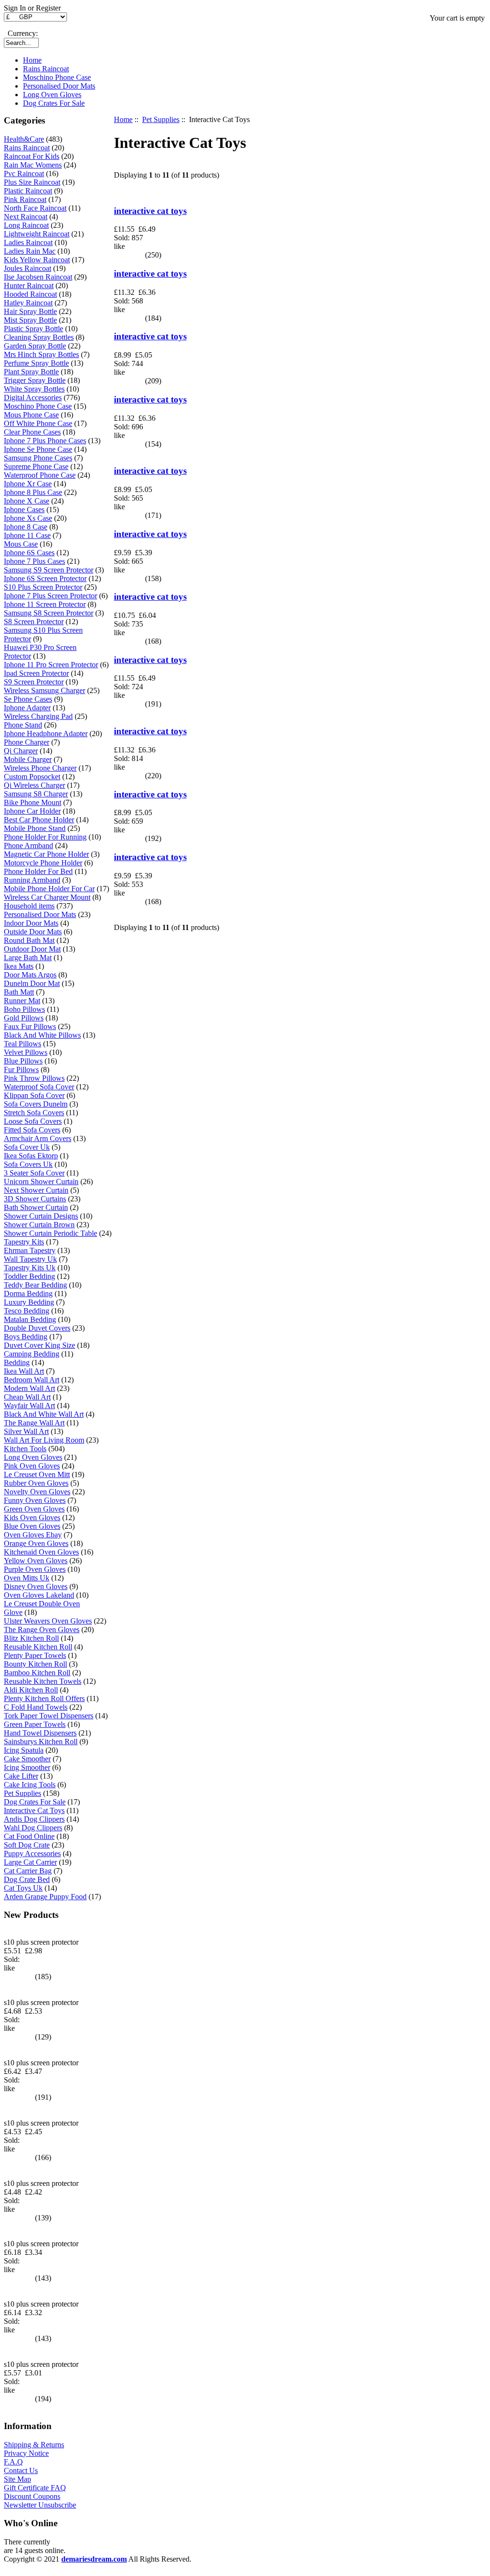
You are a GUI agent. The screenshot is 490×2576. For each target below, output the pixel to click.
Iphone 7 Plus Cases (34, 561)
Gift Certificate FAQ (35, 2488)
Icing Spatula (24, 1750)
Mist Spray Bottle (30, 320)
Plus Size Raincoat (32, 182)
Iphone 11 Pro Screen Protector (51, 665)
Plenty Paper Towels (35, 1655)
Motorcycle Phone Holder (43, 863)
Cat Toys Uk (23, 1888)
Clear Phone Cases (32, 432)
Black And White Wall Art (44, 1414)
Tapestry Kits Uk (30, 1268)
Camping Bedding (32, 1354)
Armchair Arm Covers (38, 1138)
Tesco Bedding (27, 1311)
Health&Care (24, 139)
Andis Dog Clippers (34, 1819)
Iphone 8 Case (26, 527)
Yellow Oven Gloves (36, 1561)
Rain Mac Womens (33, 165)
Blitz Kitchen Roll (31, 1638)
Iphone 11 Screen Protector (45, 604)
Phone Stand (23, 725)
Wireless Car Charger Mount (47, 897)
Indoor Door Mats (31, 923)
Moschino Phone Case (57, 77)
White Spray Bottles (34, 389)
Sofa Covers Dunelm (36, 1104)
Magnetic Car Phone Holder (46, 854)
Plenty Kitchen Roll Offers (44, 1698)
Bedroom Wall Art (32, 1380)
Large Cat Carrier (30, 1862)
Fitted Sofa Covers (32, 1130)
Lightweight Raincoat (37, 234)
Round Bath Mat (29, 940)
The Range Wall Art (34, 1423)
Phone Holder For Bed (38, 871)
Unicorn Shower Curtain (41, 1182)
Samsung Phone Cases (38, 458)
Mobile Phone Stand (35, 828)
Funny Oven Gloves (35, 1500)
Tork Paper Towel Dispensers (49, 1716)
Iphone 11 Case (27, 535)
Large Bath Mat (28, 958)
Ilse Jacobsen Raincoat (38, 277)
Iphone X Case (27, 501)
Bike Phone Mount (33, 802)
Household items (29, 906)
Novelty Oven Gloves (37, 1492)
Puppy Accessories (32, 1854)
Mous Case (21, 544)
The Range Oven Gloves (42, 1630)
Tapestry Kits (24, 1242)
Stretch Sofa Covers (34, 1113)
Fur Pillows (21, 1070)
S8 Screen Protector (34, 622)
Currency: (21, 33)
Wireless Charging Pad (38, 716)
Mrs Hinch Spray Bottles (41, 354)
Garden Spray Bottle (35, 346)
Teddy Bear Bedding (35, 1285)
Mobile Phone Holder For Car (49, 889)
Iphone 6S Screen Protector (45, 578)
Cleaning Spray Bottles (39, 337)
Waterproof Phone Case (40, 475)
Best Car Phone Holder (39, 820)
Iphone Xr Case (28, 484)
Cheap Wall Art (27, 1397)
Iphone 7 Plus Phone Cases (45, 441)
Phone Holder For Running (45, 837)
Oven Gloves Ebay (33, 1535)
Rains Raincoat (46, 69)
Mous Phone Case (31, 415)
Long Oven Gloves (52, 95)
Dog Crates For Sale (54, 103)
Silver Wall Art (26, 1431)
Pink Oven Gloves (32, 1466)
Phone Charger (27, 742)
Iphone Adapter (27, 708)
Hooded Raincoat (30, 294)
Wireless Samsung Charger (45, 690)
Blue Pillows (23, 1061)
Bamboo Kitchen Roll (37, 1673)
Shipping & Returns (34, 2445)
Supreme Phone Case (36, 466)
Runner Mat (22, 1001)
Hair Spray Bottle (30, 311)
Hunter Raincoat (29, 286)
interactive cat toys (150, 211)
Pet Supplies (161, 119)
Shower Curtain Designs (41, 1216)
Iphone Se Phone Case (38, 449)
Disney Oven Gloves (36, 1586)
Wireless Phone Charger (40, 768)
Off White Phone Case (38, 423)
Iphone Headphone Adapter (46, 734)
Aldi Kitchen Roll (31, 1690)
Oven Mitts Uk (27, 1578)
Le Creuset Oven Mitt (37, 1474)
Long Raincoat (26, 225)
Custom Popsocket (32, 777)
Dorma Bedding (28, 1294)
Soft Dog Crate (27, 1845)
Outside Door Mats (33, 932)
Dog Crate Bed (27, 1879)
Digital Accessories (33, 398)
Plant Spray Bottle (31, 372)
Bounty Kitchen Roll (35, 1664)
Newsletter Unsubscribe (40, 2505)
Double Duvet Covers (37, 1328)
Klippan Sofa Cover (34, 1095)
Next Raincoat (26, 217)
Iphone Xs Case (28, 518)
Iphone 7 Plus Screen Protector (50, 596)
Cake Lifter (21, 1776)
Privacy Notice (26, 2453)
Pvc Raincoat (24, 174)
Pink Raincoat (25, 199)
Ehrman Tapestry (30, 1250)
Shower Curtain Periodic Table (50, 1233)
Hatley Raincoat (28, 303)
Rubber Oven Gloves (36, 1483)
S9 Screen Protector (34, 682)
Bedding (17, 1362)
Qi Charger (21, 751)
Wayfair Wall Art (29, 1406)
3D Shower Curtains (35, 1199)
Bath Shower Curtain (36, 1207)
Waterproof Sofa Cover (39, 1087)
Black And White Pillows (42, 1035)
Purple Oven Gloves (35, 1569)
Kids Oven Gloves (32, 1518)
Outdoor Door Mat (32, 949)
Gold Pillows (24, 1018)
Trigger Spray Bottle (35, 380)
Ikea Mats (19, 966)
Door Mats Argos (30, 975)
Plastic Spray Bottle (33, 329)
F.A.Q (13, 2462)
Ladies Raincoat (28, 242)
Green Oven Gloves (34, 1509)
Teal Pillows (22, 1044)
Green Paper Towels (35, 1724)
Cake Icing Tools (30, 1785)
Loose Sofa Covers (33, 1121)
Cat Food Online (29, 1836)
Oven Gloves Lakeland (39, 1595)
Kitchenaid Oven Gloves (41, 1552)
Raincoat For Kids (32, 156)
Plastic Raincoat (28, 191)
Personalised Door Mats (59, 86)
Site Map (17, 2479)
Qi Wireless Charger (34, 785)
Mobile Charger (28, 759)
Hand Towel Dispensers (40, 1733)
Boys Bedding (26, 1337)
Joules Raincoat (28, 268)
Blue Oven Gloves (32, 1526)
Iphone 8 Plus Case (33, 492)
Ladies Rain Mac (30, 251)
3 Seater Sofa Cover (34, 1173)
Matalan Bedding (30, 1319)
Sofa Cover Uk (27, 1147)
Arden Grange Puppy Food (45, 1897)
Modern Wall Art (29, 1388)
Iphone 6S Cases (29, 553)
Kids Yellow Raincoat (37, 260)
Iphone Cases (24, 510)
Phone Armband (28, 846)
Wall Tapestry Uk (30, 1259)
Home (32, 60)
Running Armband (32, 880)
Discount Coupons (32, 2496)
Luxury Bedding (29, 1302)
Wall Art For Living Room (44, 1440)
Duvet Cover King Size (39, 1345)
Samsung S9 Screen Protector (49, 570)
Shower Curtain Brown (39, 1225)
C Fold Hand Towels (36, 1707)
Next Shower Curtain (36, 1190)
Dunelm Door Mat (32, 983)
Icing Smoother (27, 1767)
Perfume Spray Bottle (36, 363)
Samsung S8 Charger (36, 794)
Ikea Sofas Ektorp (31, 1156)
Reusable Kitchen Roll (38, 1647)
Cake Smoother (27, 1759)
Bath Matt (19, 992)
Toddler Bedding (29, 1276)
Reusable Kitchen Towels (43, 1681)
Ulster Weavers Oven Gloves (48, 1621)
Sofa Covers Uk (28, 1164)
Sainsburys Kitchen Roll (41, 1742)
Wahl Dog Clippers (33, 1828)
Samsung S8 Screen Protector (49, 613)
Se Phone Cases (28, 699)
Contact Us (21, 2470)
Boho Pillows (24, 1009)
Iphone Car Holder (32, 811)
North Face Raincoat (35, 208)
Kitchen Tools (25, 1449)
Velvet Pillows (26, 1052)
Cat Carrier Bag (28, 1871)
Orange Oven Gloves (36, 1543)
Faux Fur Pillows (30, 1026)
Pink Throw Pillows (34, 1078)
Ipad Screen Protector (36, 673)
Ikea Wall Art (24, 1371)
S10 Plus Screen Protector (43, 587)
